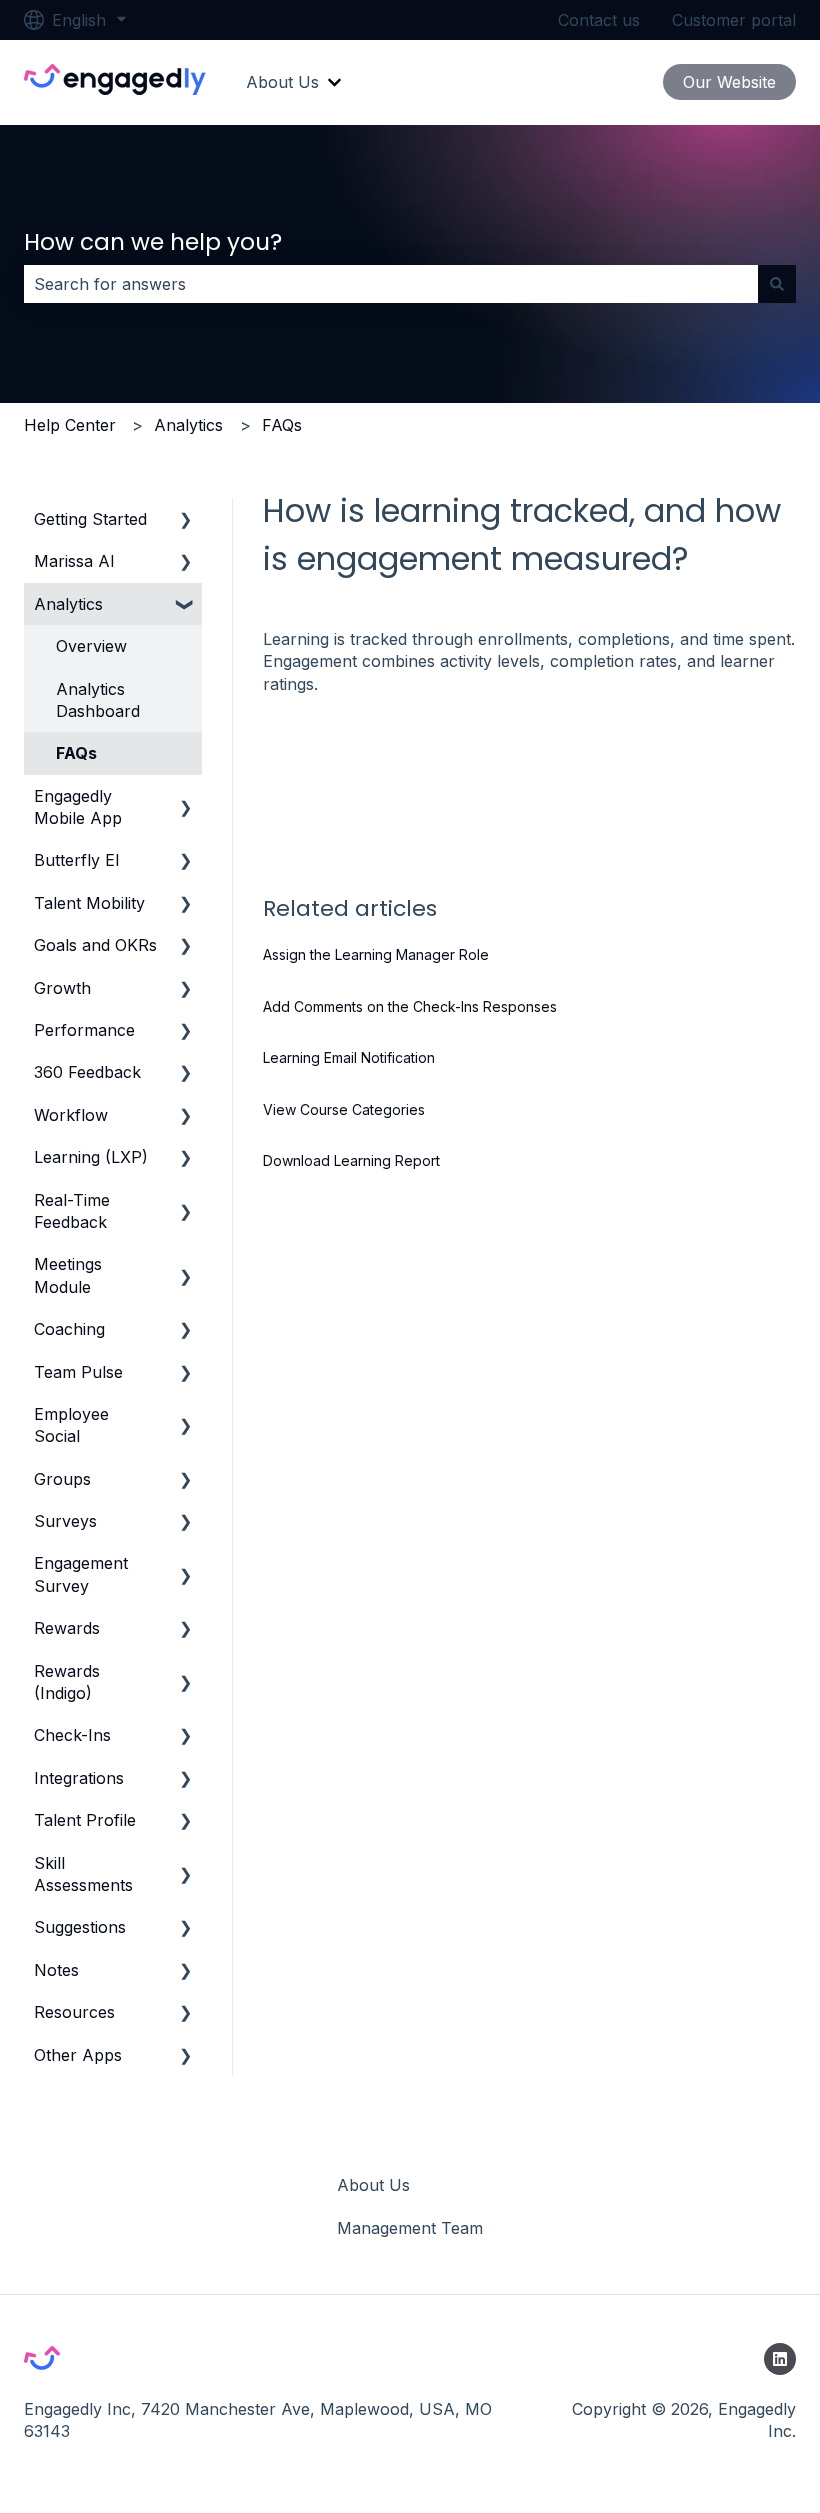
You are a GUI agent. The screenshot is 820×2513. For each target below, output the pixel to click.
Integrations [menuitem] (79, 1778)
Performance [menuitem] (84, 1030)
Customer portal (734, 20)
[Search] (777, 284)
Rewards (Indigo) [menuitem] (67, 1682)
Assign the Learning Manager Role (376, 954)
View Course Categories (344, 1109)
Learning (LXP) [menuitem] (91, 1157)
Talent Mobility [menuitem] (89, 903)
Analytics (188, 425)
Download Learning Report (351, 1160)
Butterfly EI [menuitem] (77, 860)
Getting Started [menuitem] (90, 519)
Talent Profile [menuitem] (85, 1820)
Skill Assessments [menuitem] (83, 1874)
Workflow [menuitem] (71, 1115)
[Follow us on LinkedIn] (780, 2359)
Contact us (599, 20)
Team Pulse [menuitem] (78, 1372)
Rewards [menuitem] (67, 1628)
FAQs (282, 425)
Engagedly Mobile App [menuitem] (78, 807)
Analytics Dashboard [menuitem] (98, 700)
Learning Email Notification (349, 1057)
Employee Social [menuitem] (71, 1425)
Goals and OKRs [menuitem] (95, 945)
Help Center (70, 425)
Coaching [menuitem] (69, 1329)
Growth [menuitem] (62, 988)
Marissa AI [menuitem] (74, 561)
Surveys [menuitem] (65, 1521)
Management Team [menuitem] (410, 2228)
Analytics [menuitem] (68, 604)
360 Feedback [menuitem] (87, 1072)
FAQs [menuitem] (76, 753)
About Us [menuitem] (373, 2185)
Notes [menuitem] (56, 1970)
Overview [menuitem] (91, 646)
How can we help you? (153, 242)
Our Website (729, 82)
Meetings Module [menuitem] (68, 1275)
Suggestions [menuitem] (80, 1927)
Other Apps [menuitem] (78, 2055)
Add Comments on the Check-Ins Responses (410, 1006)
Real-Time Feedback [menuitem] (72, 1211)
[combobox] (391, 284)
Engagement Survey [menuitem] (81, 1574)
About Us (282, 82)
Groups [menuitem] (62, 1479)
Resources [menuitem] (74, 2012)
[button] (186, 520)
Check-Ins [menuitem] (72, 1735)
